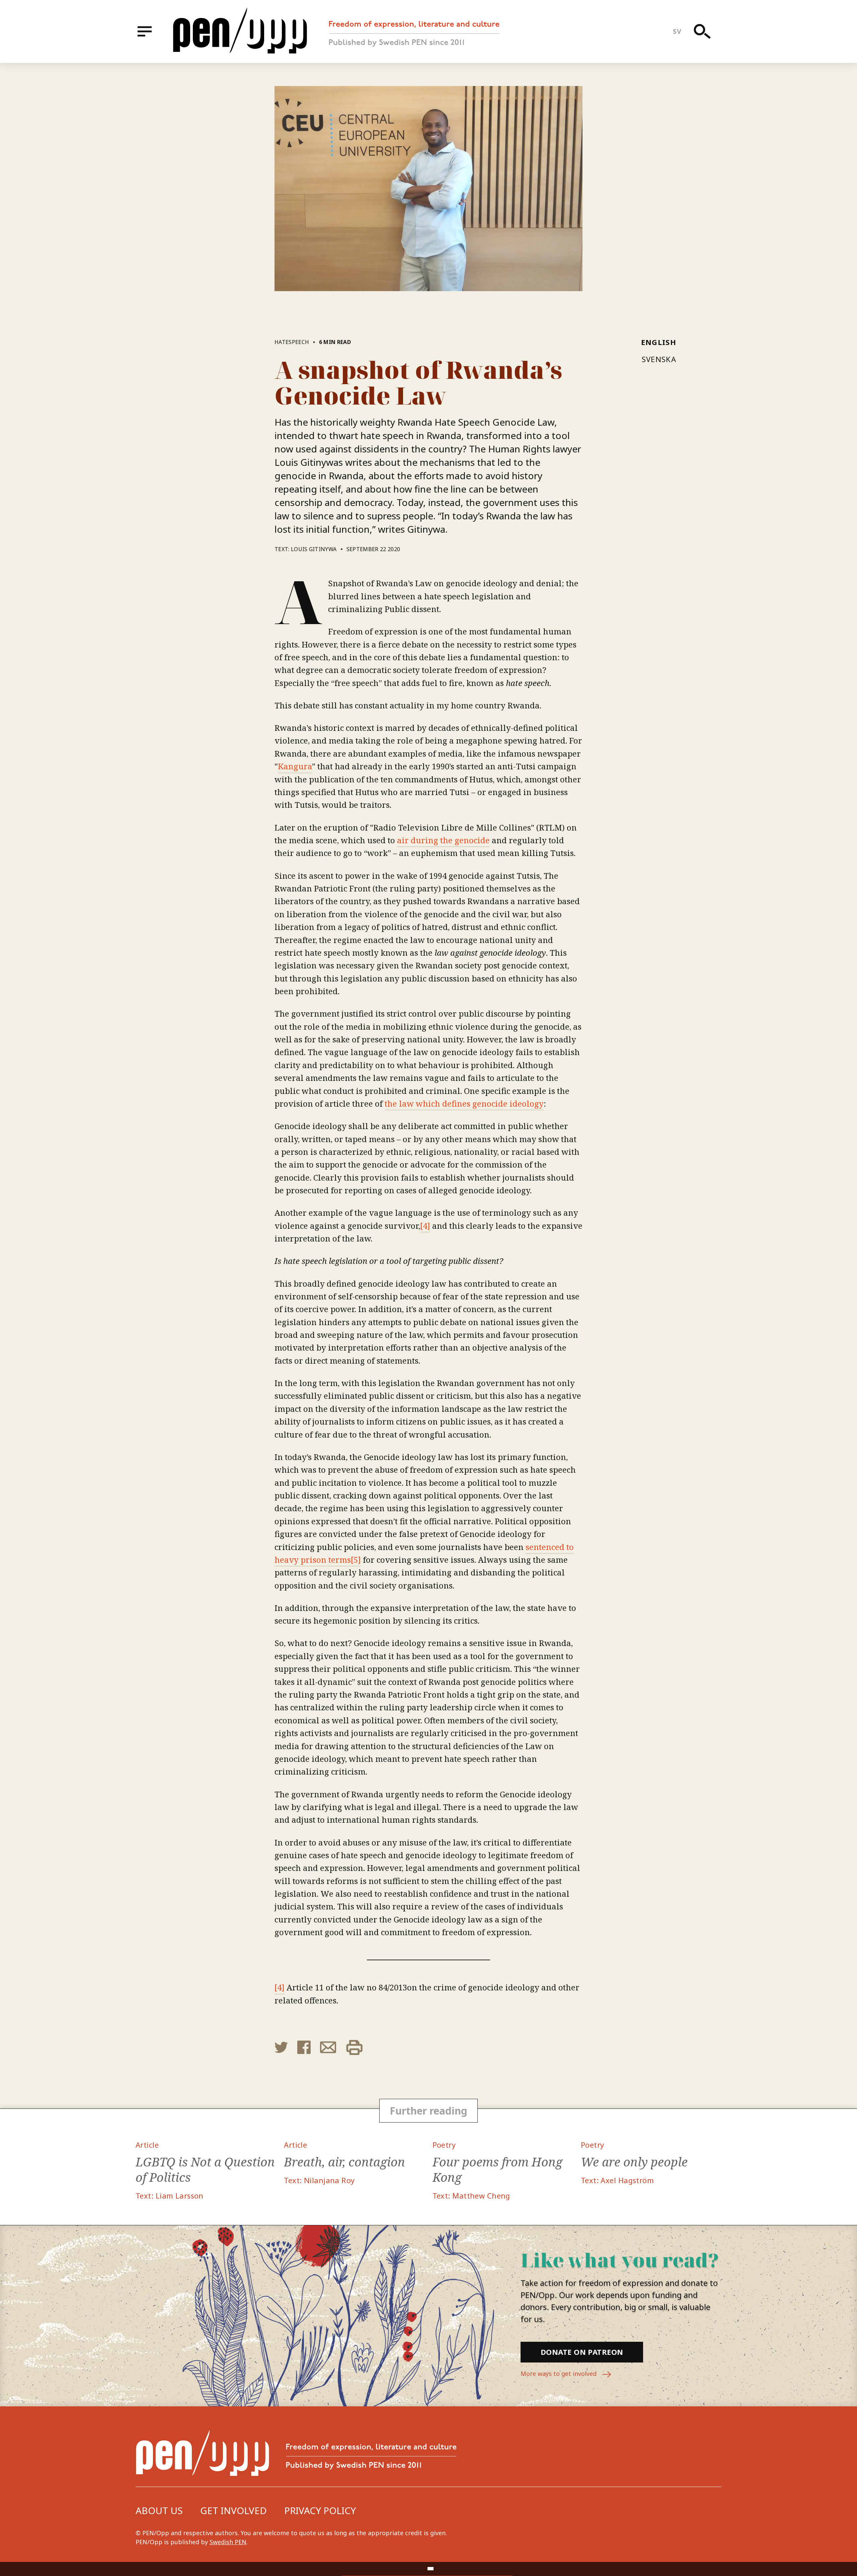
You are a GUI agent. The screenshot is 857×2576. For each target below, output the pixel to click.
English (659, 342)
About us (159, 2510)
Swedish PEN (228, 2542)
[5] (356, 1560)
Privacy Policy (320, 2510)
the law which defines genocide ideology (464, 1103)
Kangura (295, 766)
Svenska (659, 359)
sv (677, 31)
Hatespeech (292, 342)
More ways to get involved (559, 2374)
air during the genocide (443, 840)
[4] (425, 1226)
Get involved (233, 2510)
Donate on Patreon (582, 2352)
